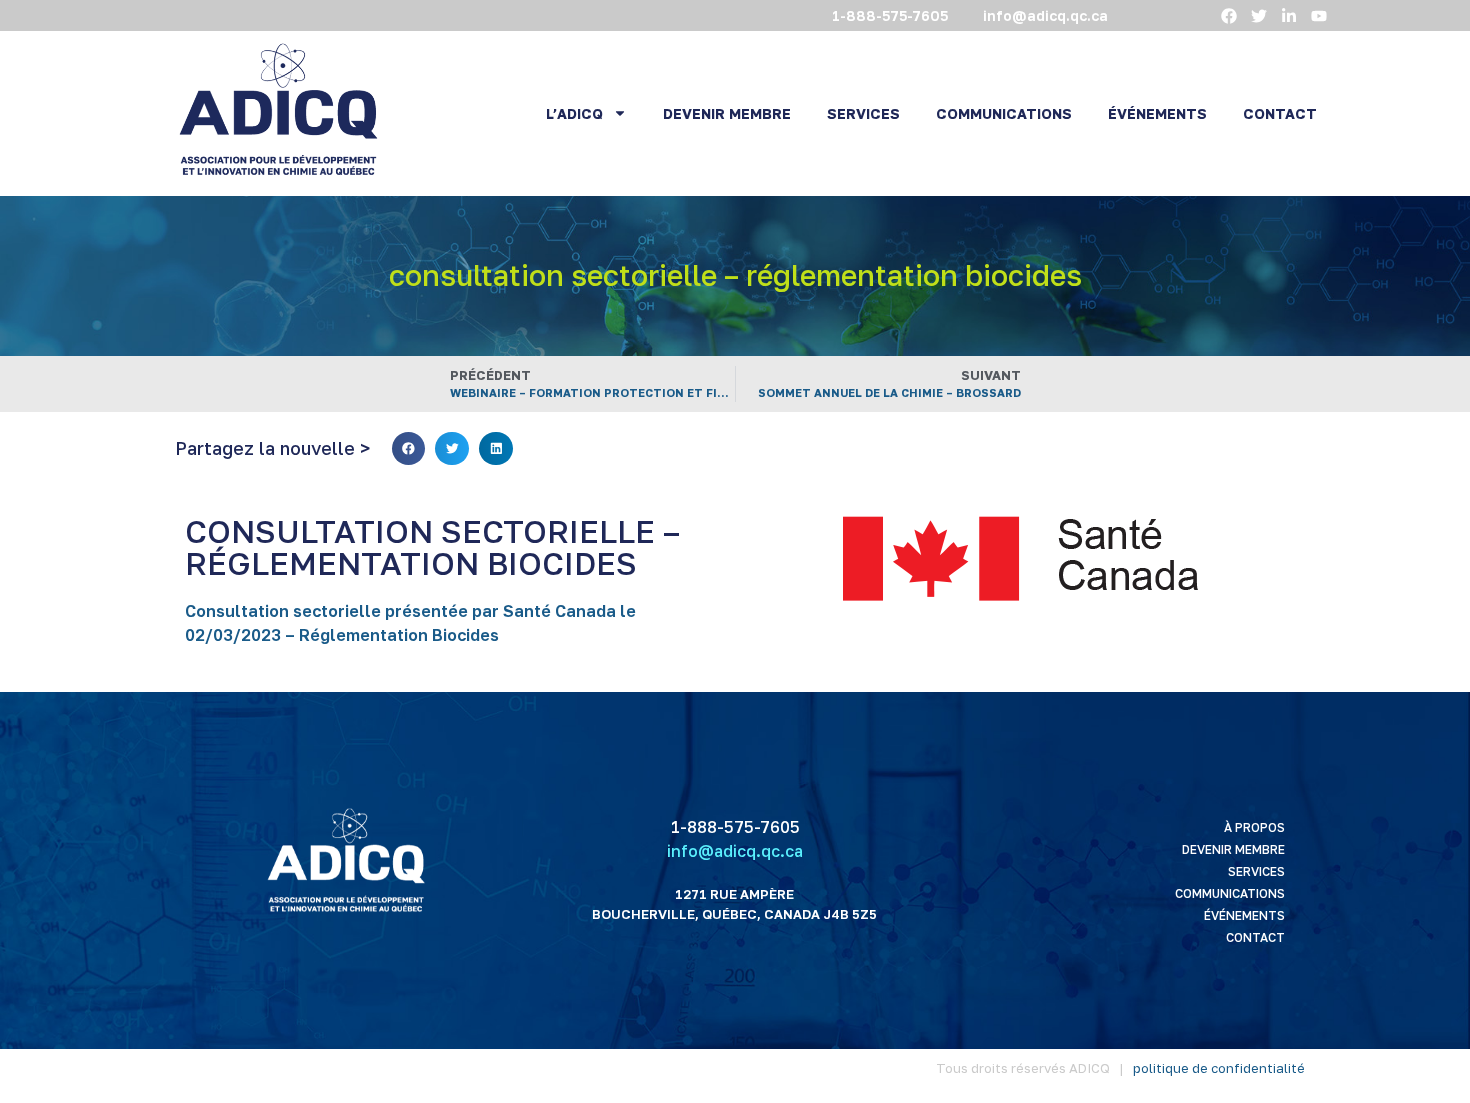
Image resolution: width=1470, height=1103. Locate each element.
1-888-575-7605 (734, 827)
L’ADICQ (574, 113)
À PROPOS (1254, 827)
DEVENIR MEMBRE (727, 113)
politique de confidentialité (1219, 1068)
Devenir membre (1233, 849)
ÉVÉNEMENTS (1157, 113)
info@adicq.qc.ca (735, 851)
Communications (1230, 893)
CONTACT (1280, 113)
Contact (1255, 937)
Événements (1244, 915)
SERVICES (863, 113)
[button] (409, 449)
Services (1256, 871)
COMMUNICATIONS (1004, 113)
